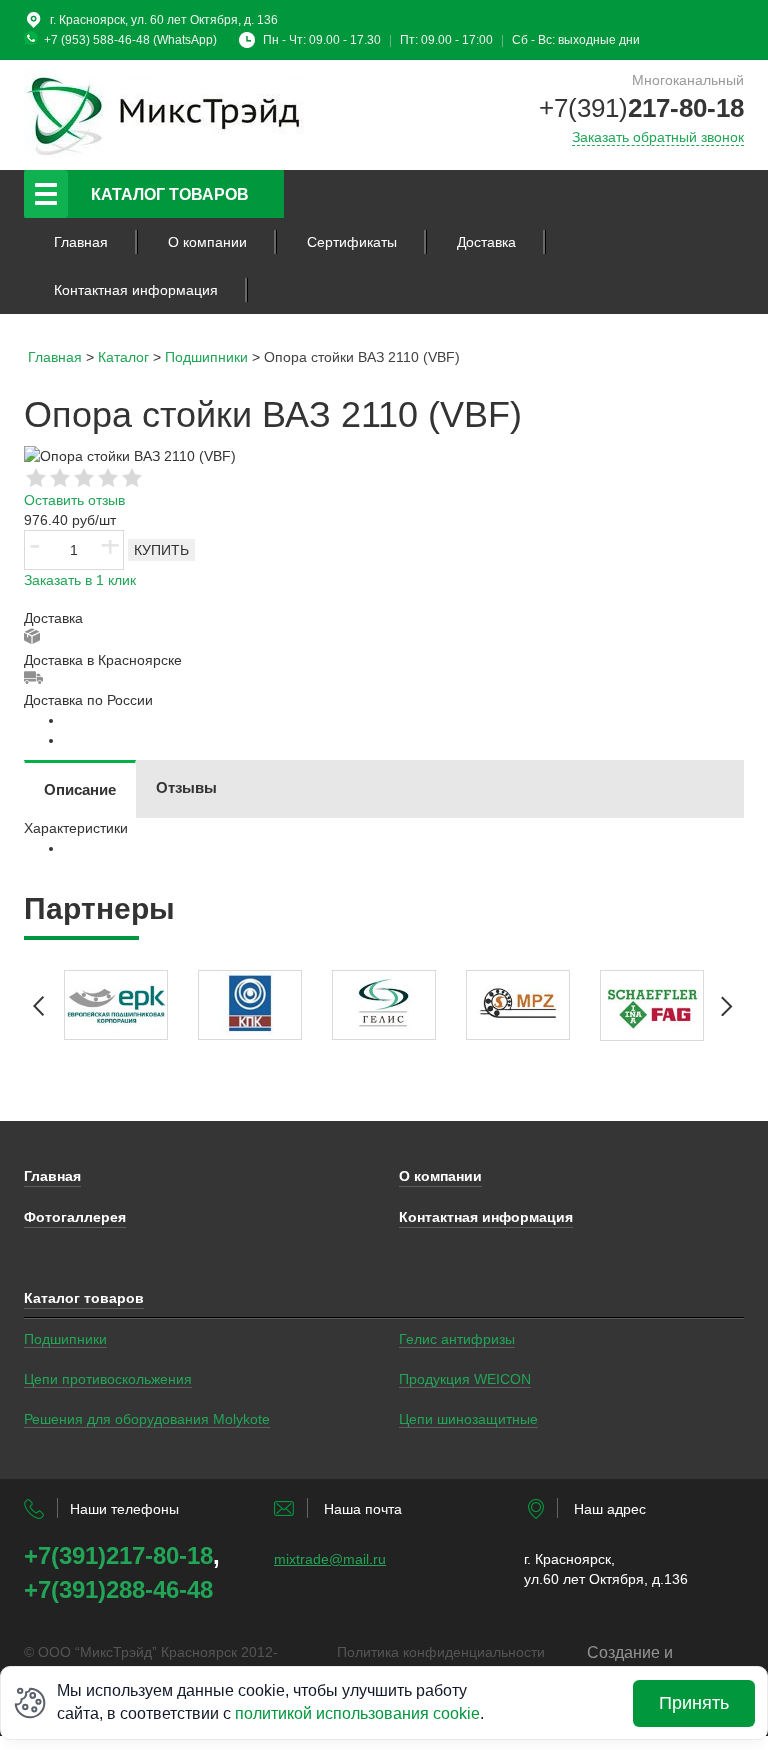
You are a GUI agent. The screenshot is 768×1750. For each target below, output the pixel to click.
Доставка (486, 242)
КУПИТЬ (161, 550)
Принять (694, 1703)
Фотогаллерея (75, 1217)
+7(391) (641, 108)
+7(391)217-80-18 (118, 1555)
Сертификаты (352, 242)
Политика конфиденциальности (441, 1652)
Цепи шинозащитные (468, 1419)
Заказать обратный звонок (658, 137)
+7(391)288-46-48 (118, 1589)
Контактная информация (136, 290)
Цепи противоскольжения (108, 1379)
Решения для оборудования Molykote (147, 1419)
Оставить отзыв (74, 500)
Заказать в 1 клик (80, 580)
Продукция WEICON (465, 1379)
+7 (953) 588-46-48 (97, 40)
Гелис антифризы (457, 1339)
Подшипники (65, 1339)
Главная (81, 242)
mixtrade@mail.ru (330, 1559)
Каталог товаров (170, 194)
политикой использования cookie (357, 1713)
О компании (207, 242)
